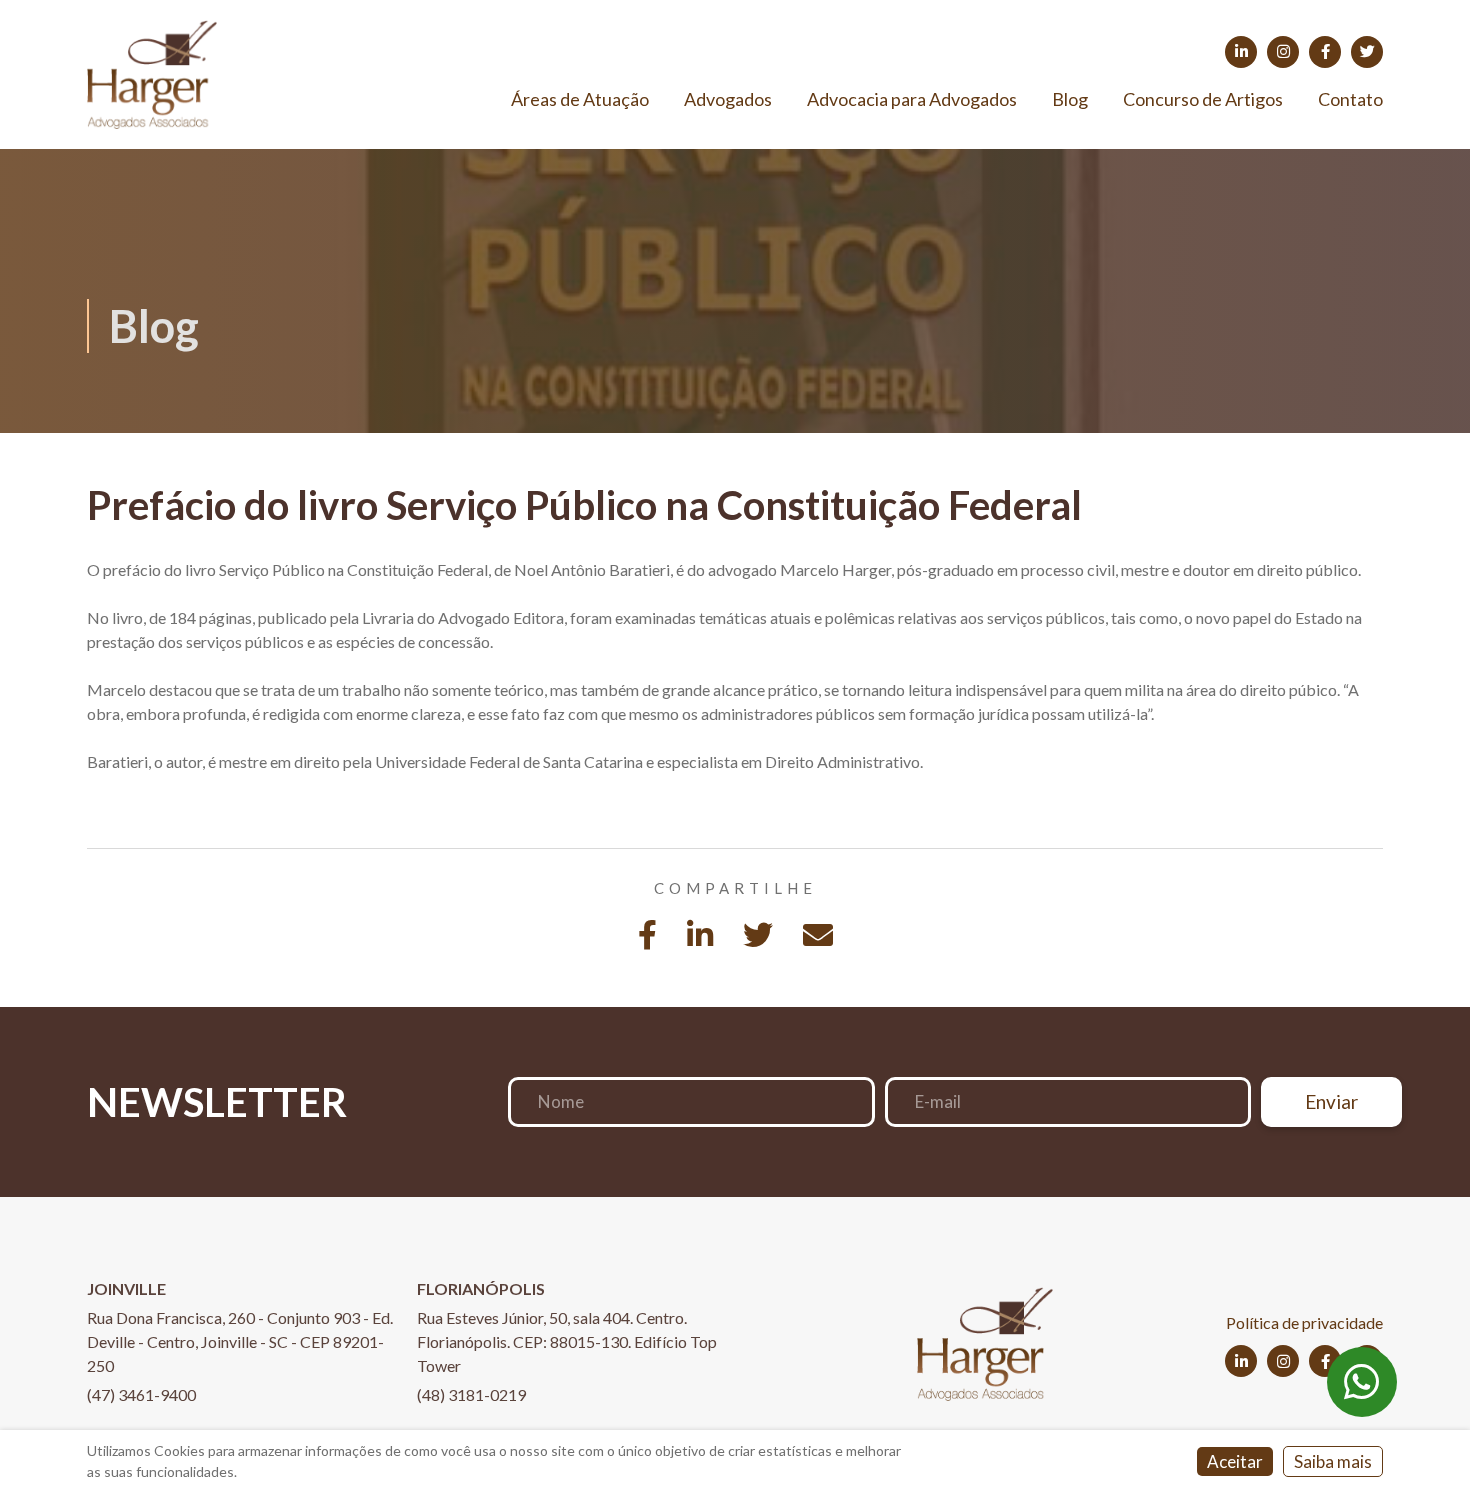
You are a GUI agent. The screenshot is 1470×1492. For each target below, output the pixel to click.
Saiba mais (1333, 1461)
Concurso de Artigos (1203, 99)
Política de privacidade (1304, 1322)
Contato (1350, 99)
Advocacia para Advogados (912, 99)
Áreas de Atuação (580, 99)
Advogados (728, 99)
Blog (1070, 99)
